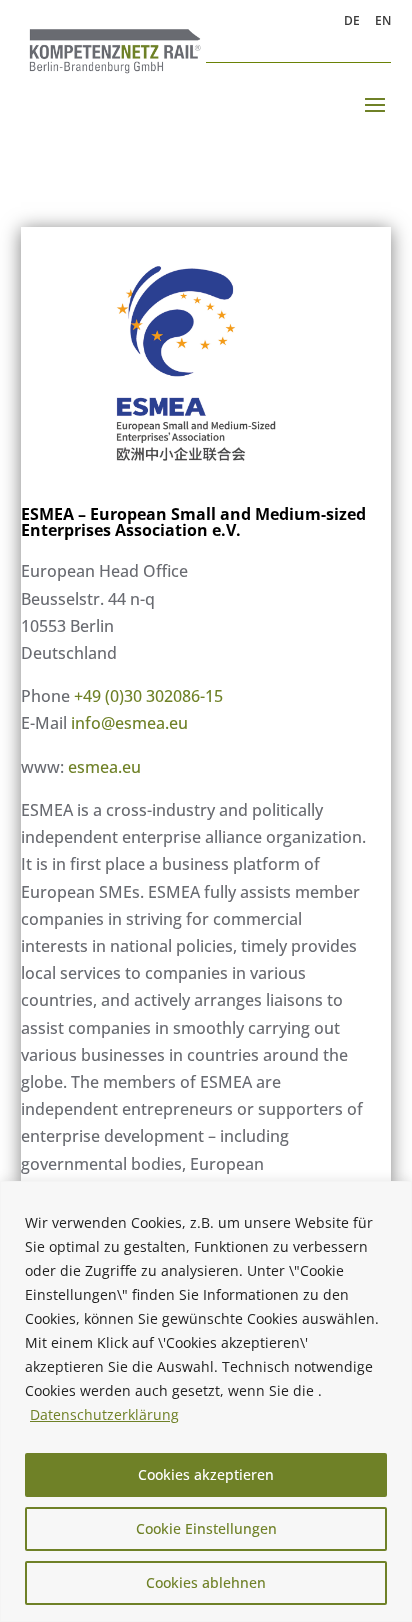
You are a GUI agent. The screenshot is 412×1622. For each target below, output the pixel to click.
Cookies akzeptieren (206, 1474)
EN (383, 22)
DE (352, 22)
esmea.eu (104, 767)
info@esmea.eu (129, 723)
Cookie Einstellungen (206, 1528)
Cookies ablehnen (206, 1582)
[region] (206, 1401)
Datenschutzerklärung (104, 1414)
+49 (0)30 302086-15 (148, 696)
